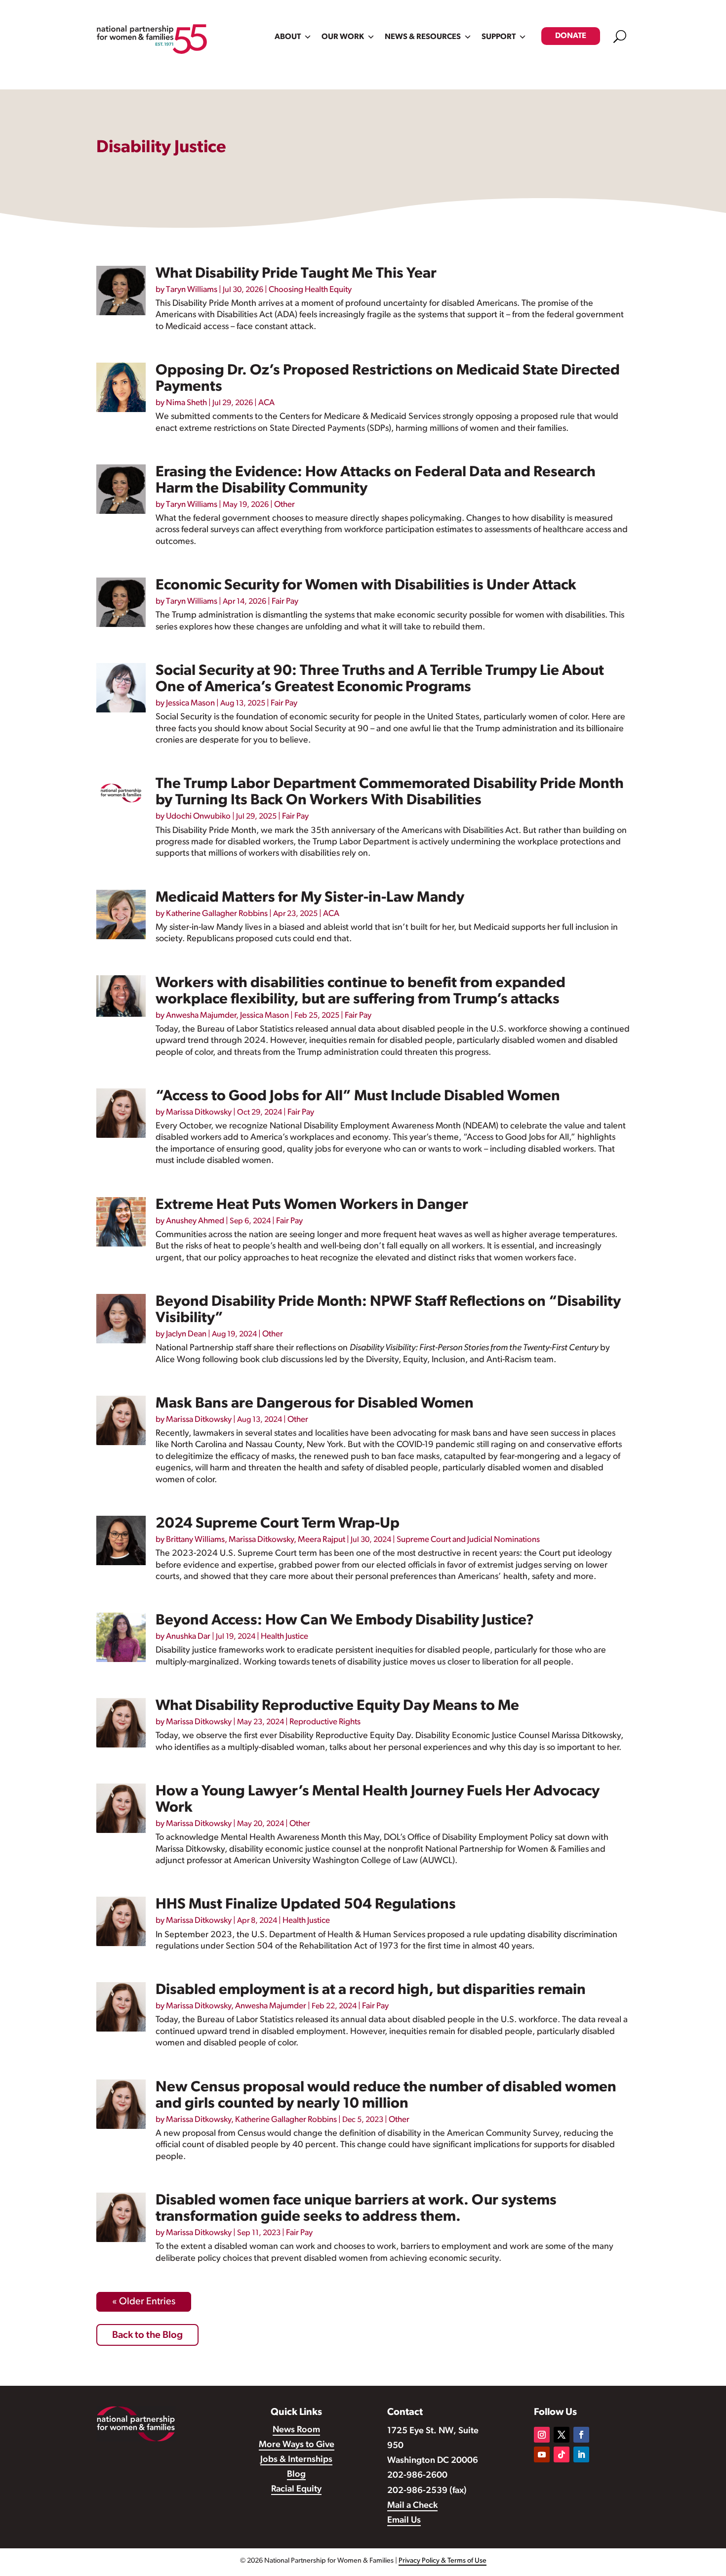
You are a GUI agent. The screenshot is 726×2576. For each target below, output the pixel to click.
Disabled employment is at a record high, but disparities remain (371, 1990)
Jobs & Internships (296, 2460)
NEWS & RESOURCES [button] (423, 37)
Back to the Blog (147, 2335)
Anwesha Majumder (201, 1016)
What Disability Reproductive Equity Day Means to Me (337, 1706)
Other (284, 505)
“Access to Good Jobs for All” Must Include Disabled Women (358, 1097)
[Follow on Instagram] (542, 2435)
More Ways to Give (297, 2445)
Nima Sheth (186, 403)
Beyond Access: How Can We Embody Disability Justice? (345, 1621)
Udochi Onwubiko (198, 816)
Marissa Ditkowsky (199, 1112)
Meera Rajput (322, 1540)
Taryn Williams (192, 290)
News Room (296, 2430)
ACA (266, 403)
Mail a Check (412, 2506)
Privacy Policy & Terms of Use (443, 2561)
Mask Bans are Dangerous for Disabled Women (315, 1404)
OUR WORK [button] (343, 37)
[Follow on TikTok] (562, 2454)
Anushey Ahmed (195, 1221)
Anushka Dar (188, 1637)
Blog (296, 2475)
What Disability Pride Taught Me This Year (296, 274)
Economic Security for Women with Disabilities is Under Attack (366, 586)
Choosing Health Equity (310, 290)
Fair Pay (285, 602)
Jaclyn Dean (186, 1334)
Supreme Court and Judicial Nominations (468, 1540)
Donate (571, 36)
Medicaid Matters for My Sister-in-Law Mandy (310, 898)
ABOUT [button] (288, 37)
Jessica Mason (190, 703)
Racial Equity (296, 2490)
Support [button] (499, 37)
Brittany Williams (195, 1540)
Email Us (404, 2521)
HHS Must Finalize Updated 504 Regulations (306, 1905)
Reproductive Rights (325, 1722)
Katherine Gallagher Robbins (217, 914)
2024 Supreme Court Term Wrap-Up (278, 1524)
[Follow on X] (562, 2435)
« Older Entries (144, 2302)
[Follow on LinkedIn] (581, 2454)
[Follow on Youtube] (542, 2454)
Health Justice (284, 1637)
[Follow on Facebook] (581, 2435)
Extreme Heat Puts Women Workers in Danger (312, 1205)
